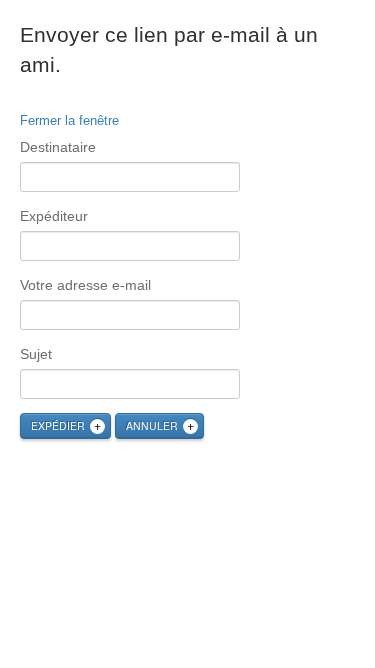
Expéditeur (54, 216)
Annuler (152, 425)
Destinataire (58, 147)
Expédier (58, 425)
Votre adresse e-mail (85, 285)
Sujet (36, 354)
